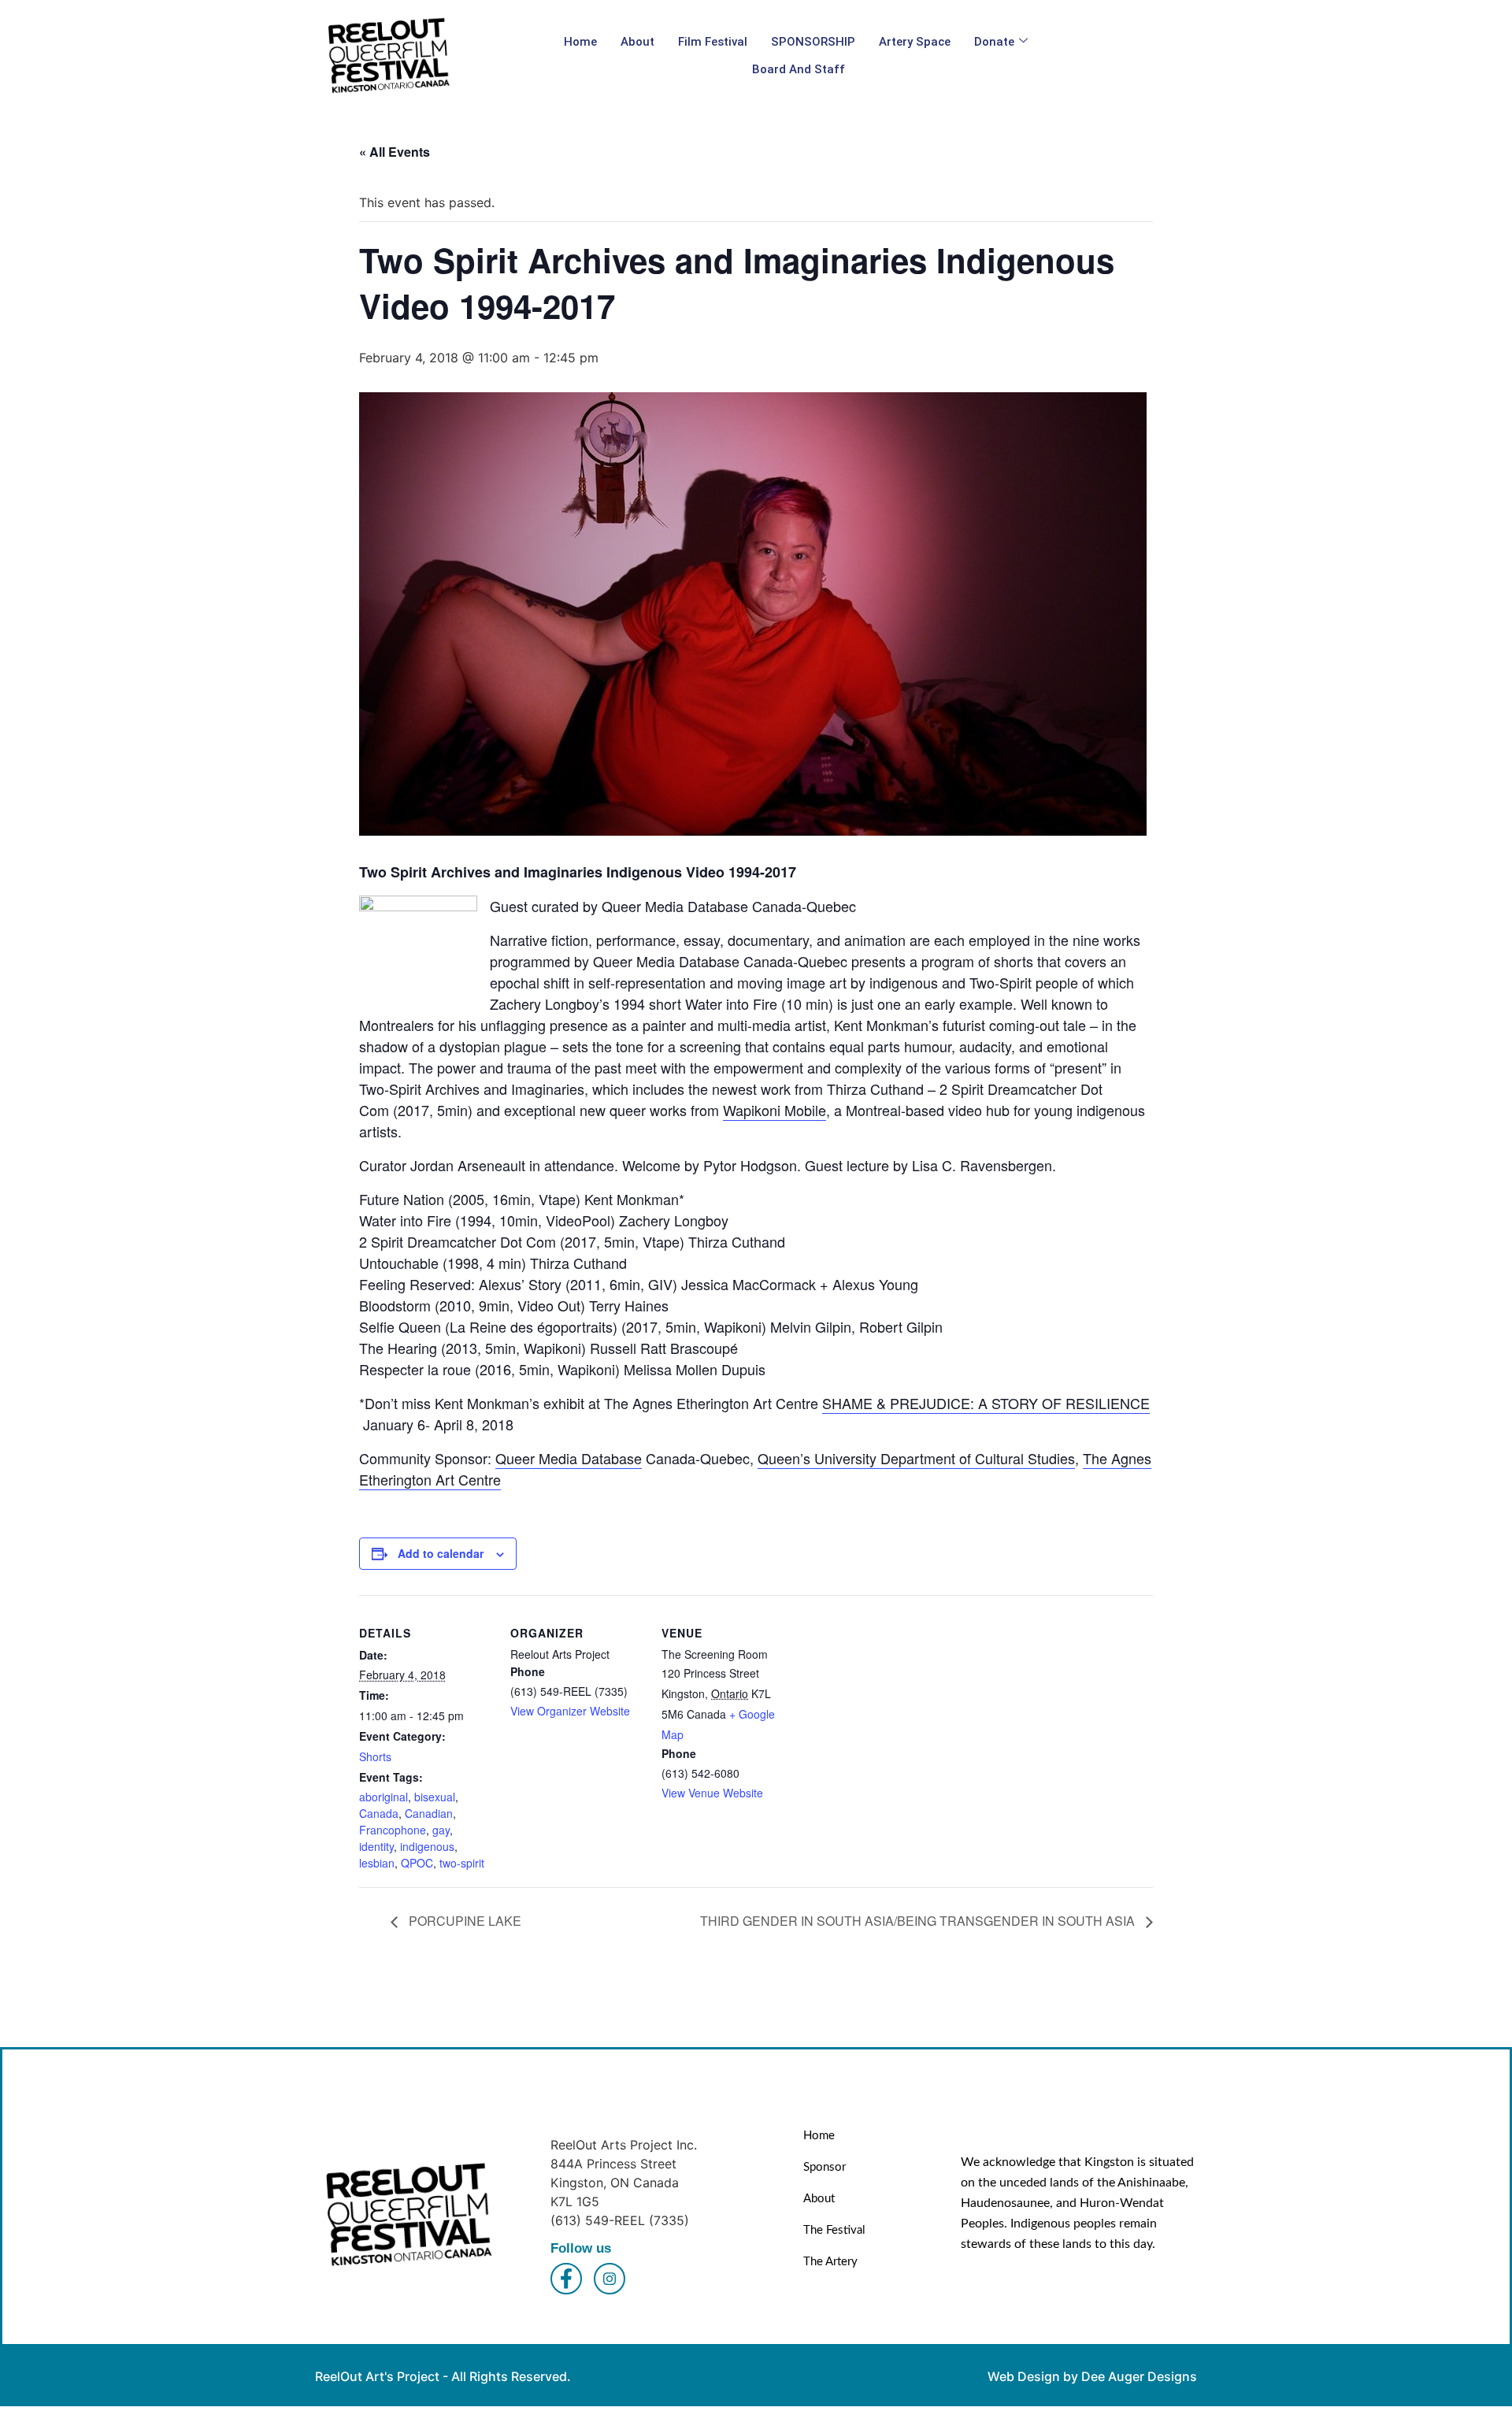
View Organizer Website (570, 1711)
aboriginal (384, 1797)
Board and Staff (799, 69)
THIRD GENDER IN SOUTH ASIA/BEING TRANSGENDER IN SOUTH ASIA (919, 1921)
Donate (994, 42)
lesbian (377, 1863)
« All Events (395, 152)
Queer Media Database (569, 1458)
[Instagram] (610, 2279)
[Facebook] (566, 2279)
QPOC (417, 1863)
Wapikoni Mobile (775, 1110)
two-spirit (462, 1863)
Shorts (375, 1756)
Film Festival (713, 42)
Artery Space (915, 42)
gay (441, 1830)
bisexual (435, 1797)
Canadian (429, 1813)
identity (376, 1846)
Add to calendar (441, 1553)
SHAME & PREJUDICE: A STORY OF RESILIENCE (986, 1403)
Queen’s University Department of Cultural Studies (916, 1458)
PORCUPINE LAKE (463, 1921)
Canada (379, 1813)
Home (580, 42)
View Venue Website (712, 1793)
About (637, 42)
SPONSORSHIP (813, 42)
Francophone (393, 1830)
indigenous (427, 1846)
